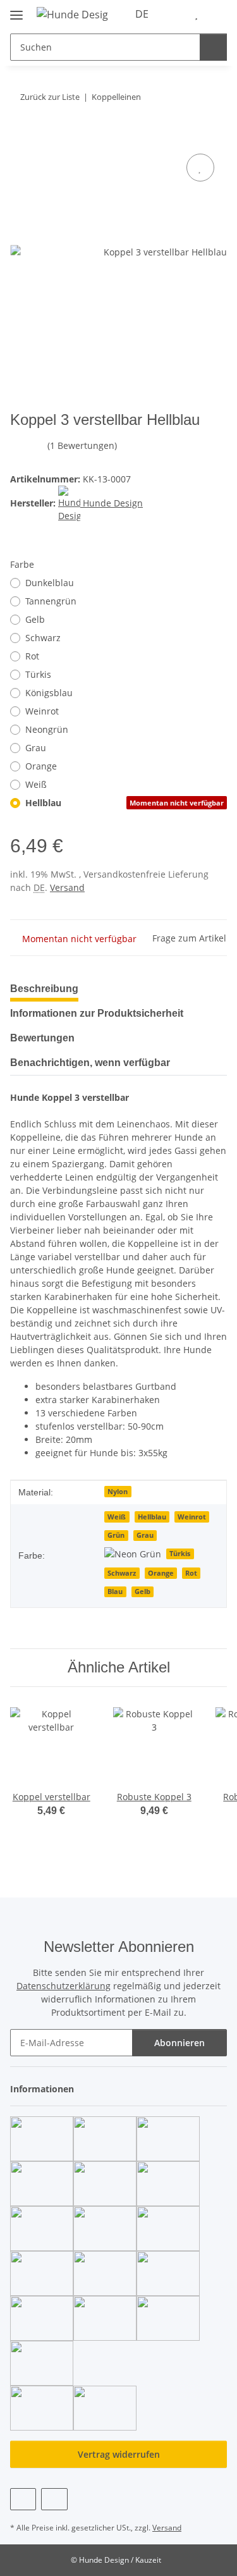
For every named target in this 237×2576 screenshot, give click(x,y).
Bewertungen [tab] (42, 1038)
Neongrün (47, 729)
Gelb (35, 619)
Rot (32, 656)
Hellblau (125, 803)
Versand (67, 887)
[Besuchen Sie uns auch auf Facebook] (23, 2499)
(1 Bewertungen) (82, 445)
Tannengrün (51, 601)
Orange (41, 766)
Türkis (38, 674)
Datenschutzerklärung (64, 1986)
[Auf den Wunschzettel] (200, 168)
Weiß (36, 784)
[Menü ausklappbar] (16, 10)
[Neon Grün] (133, 1553)
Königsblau (49, 693)
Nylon (118, 1492)
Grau (36, 748)
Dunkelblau (50, 583)
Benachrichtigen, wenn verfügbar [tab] (90, 1063)
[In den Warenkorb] (20, 137)
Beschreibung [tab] (44, 989)
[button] (177, 14)
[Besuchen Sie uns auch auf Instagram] (54, 2499)
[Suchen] (213, 47)
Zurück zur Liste (50, 97)
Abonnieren (179, 2043)
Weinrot (42, 711)
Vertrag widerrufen (119, 2454)
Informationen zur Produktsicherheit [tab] (97, 1013)
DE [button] (142, 14)
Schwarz (43, 638)
